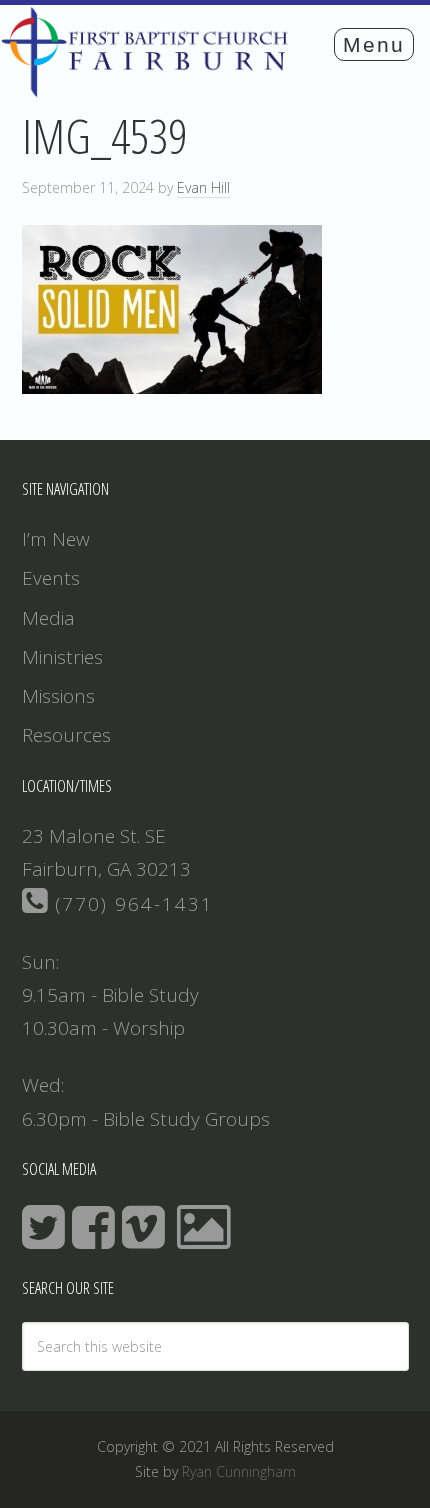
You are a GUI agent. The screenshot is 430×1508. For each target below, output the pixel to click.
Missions (58, 696)
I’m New (56, 539)
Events (51, 578)
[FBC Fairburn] (150, 88)
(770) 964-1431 (131, 904)
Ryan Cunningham (239, 1471)
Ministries (62, 657)
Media (48, 618)
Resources (66, 735)
